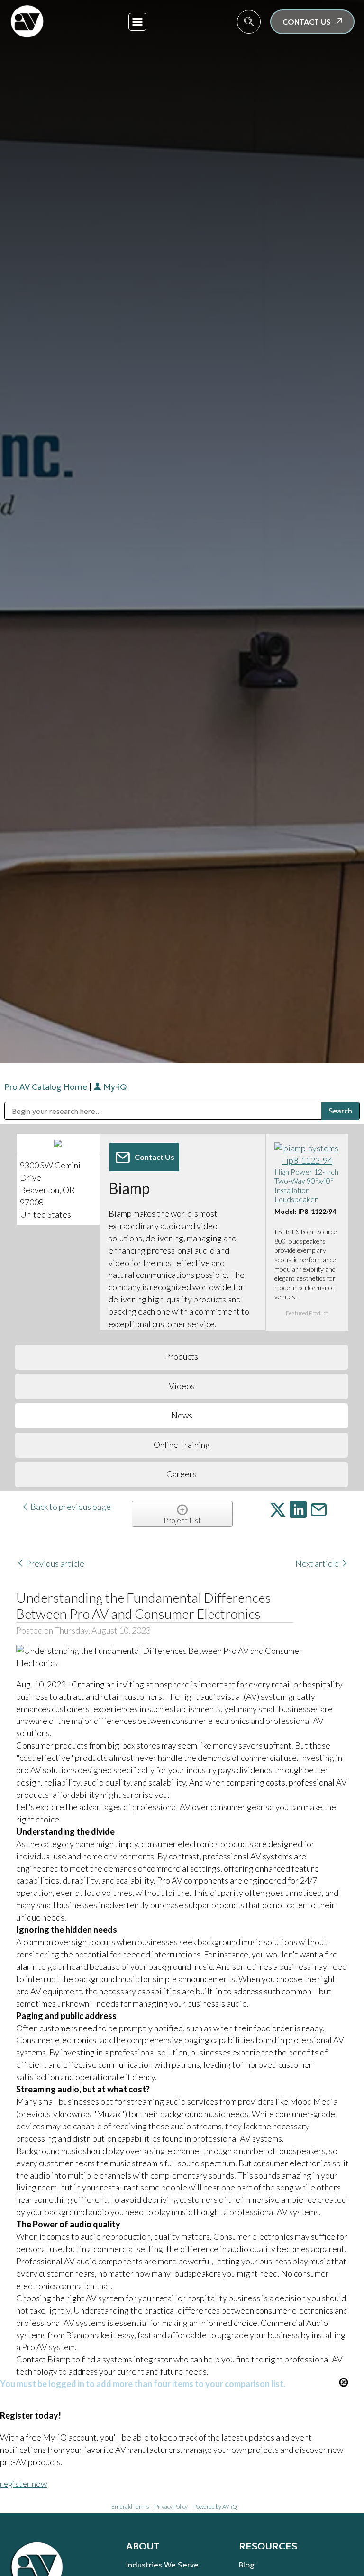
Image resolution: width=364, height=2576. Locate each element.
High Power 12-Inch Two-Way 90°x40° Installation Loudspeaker (306, 1185)
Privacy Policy (171, 2507)
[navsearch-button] (249, 22)
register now (23, 2484)
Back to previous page (70, 1507)
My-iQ (114, 1087)
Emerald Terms (130, 2507)
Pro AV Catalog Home (47, 1087)
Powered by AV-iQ (215, 2507)
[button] (137, 22)
